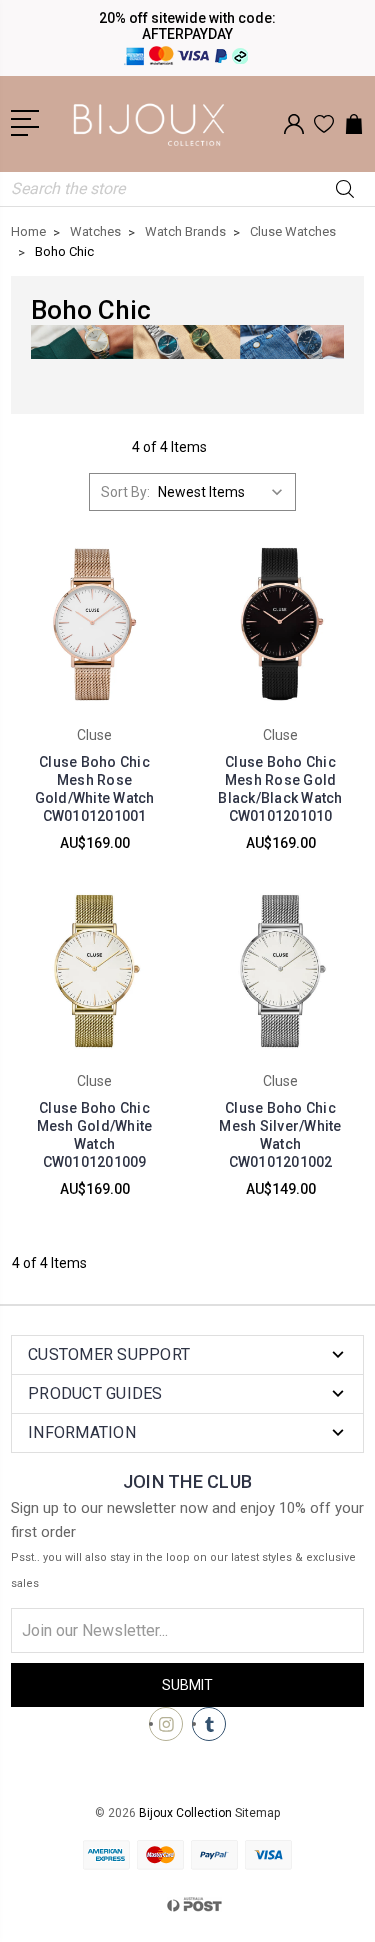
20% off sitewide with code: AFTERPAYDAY (187, 26)
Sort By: (125, 492)
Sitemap (257, 1813)
